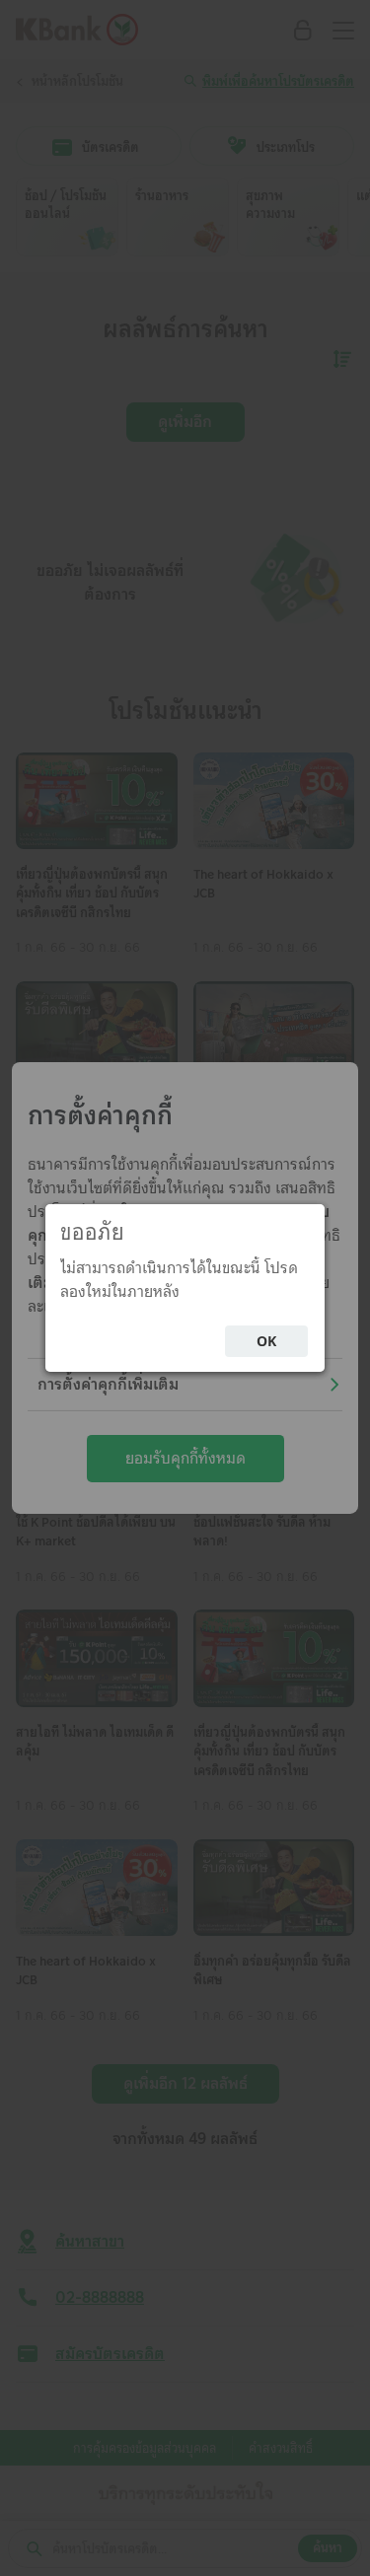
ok (266, 1341)
